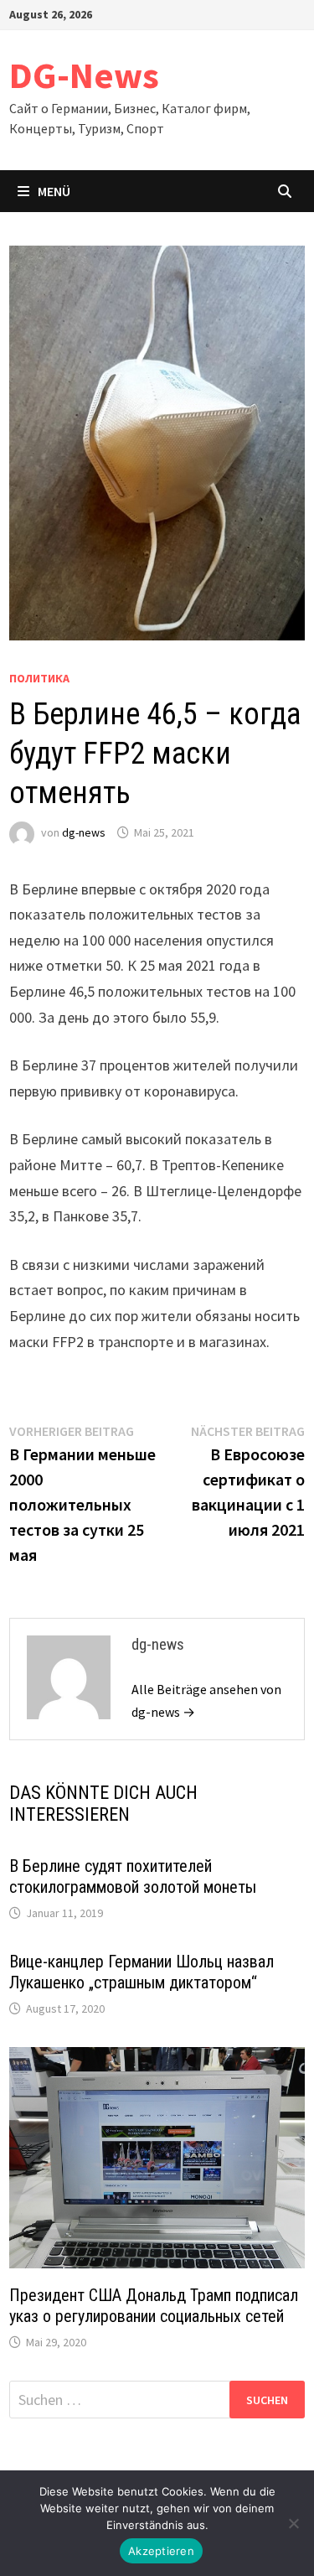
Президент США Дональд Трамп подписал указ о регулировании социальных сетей (154, 2306)
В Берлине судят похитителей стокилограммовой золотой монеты (133, 1876)
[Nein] (293, 2523)
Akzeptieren (161, 2551)
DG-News (84, 75)
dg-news (84, 832)
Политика (39, 678)
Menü (54, 191)
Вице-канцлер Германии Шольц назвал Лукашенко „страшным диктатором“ (142, 1972)
